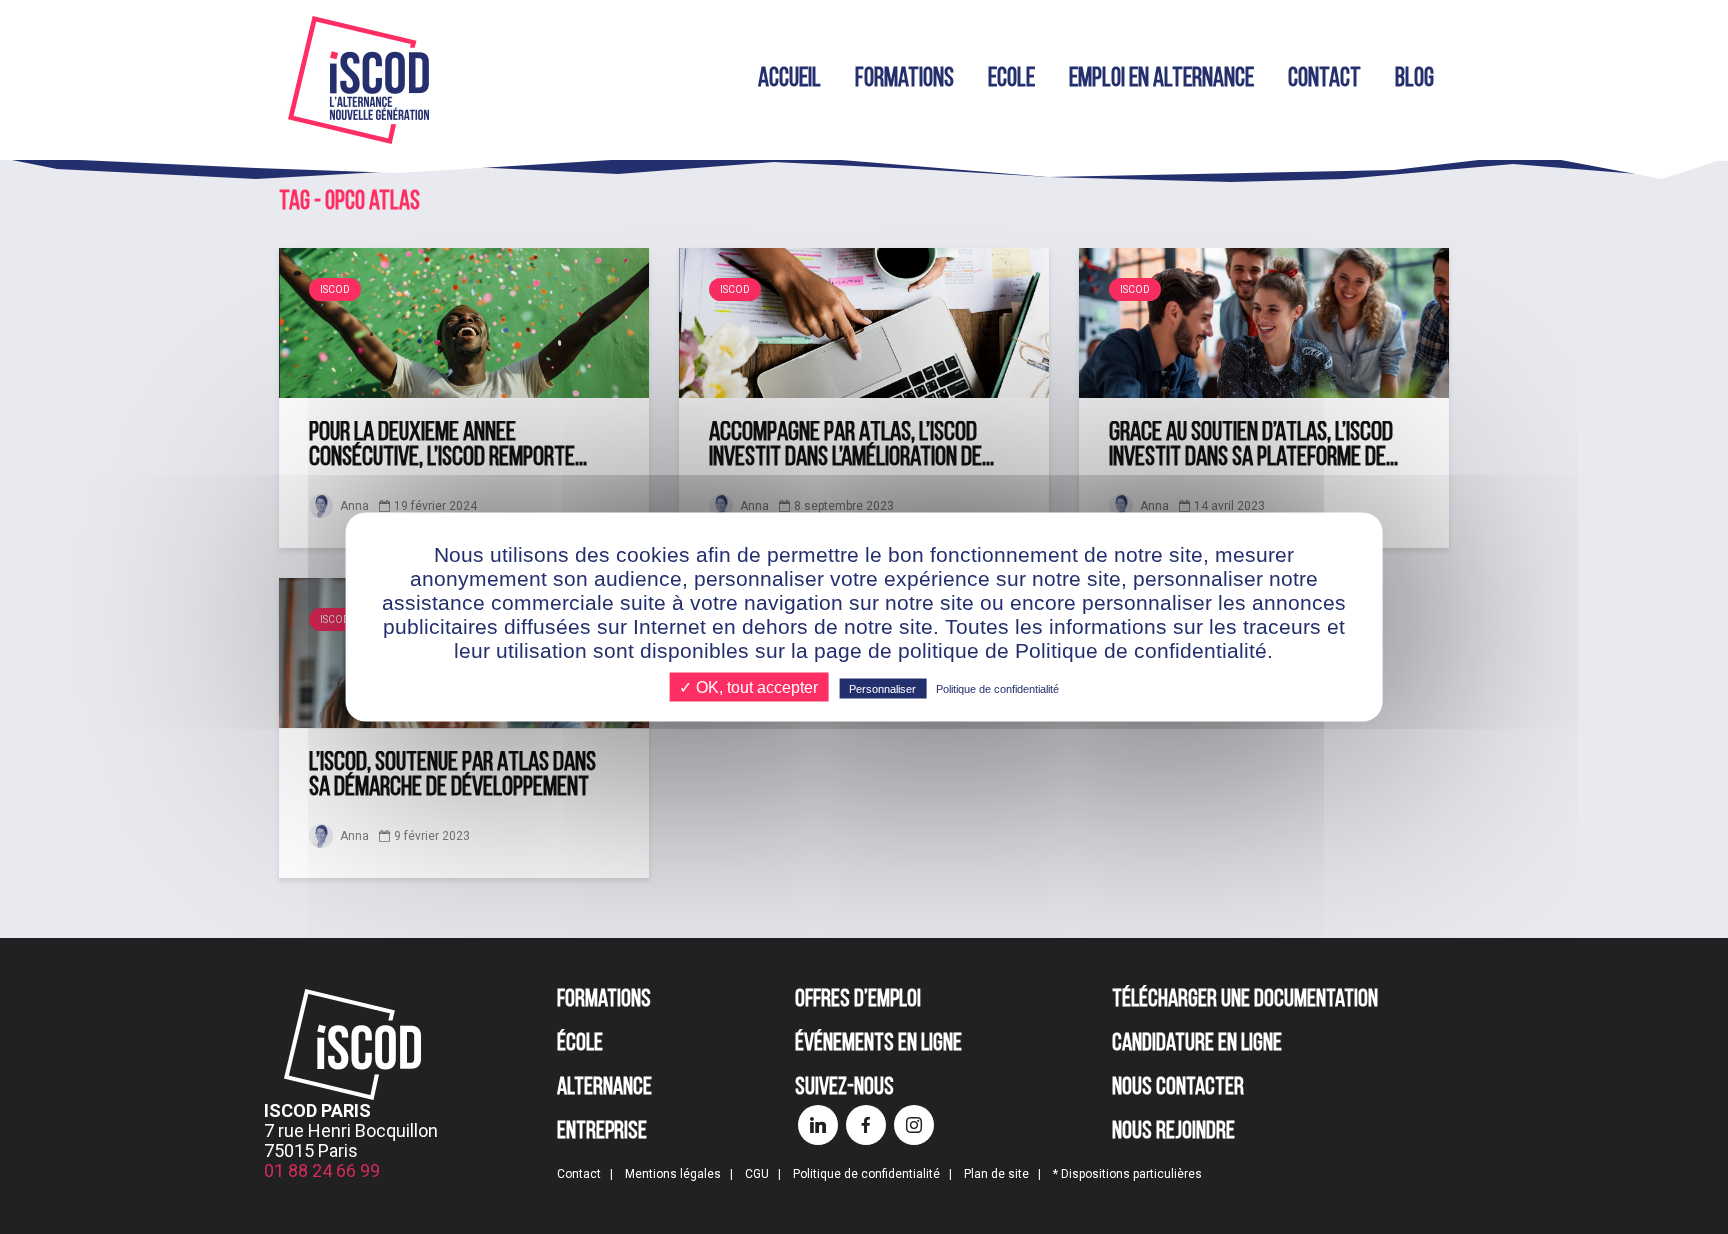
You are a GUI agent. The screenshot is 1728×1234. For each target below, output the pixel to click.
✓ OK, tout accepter (748, 687)
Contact (1324, 79)
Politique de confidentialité (866, 1174)
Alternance (604, 1088)
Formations (904, 79)
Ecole (1011, 79)
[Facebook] (866, 1125)
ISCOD (335, 289)
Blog (1414, 79)
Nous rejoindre (1173, 1132)
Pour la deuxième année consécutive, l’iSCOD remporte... (448, 446)
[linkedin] (818, 1125)
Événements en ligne (878, 1044)
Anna (353, 506)
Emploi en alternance (1161, 79)
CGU (757, 1174)
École (580, 1044)
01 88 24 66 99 (322, 1170)
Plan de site (996, 1174)
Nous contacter (1178, 1088)
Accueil (789, 79)
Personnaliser (882, 689)
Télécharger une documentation (1245, 1000)
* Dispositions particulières (1127, 1174)
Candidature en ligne (1197, 1044)
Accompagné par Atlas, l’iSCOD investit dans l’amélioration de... (851, 446)
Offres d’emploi (858, 1000)
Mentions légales (673, 1174)
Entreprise (602, 1132)
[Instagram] (914, 1125)
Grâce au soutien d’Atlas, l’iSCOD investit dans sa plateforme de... (1253, 446)
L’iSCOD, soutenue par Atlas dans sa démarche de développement (452, 776)
